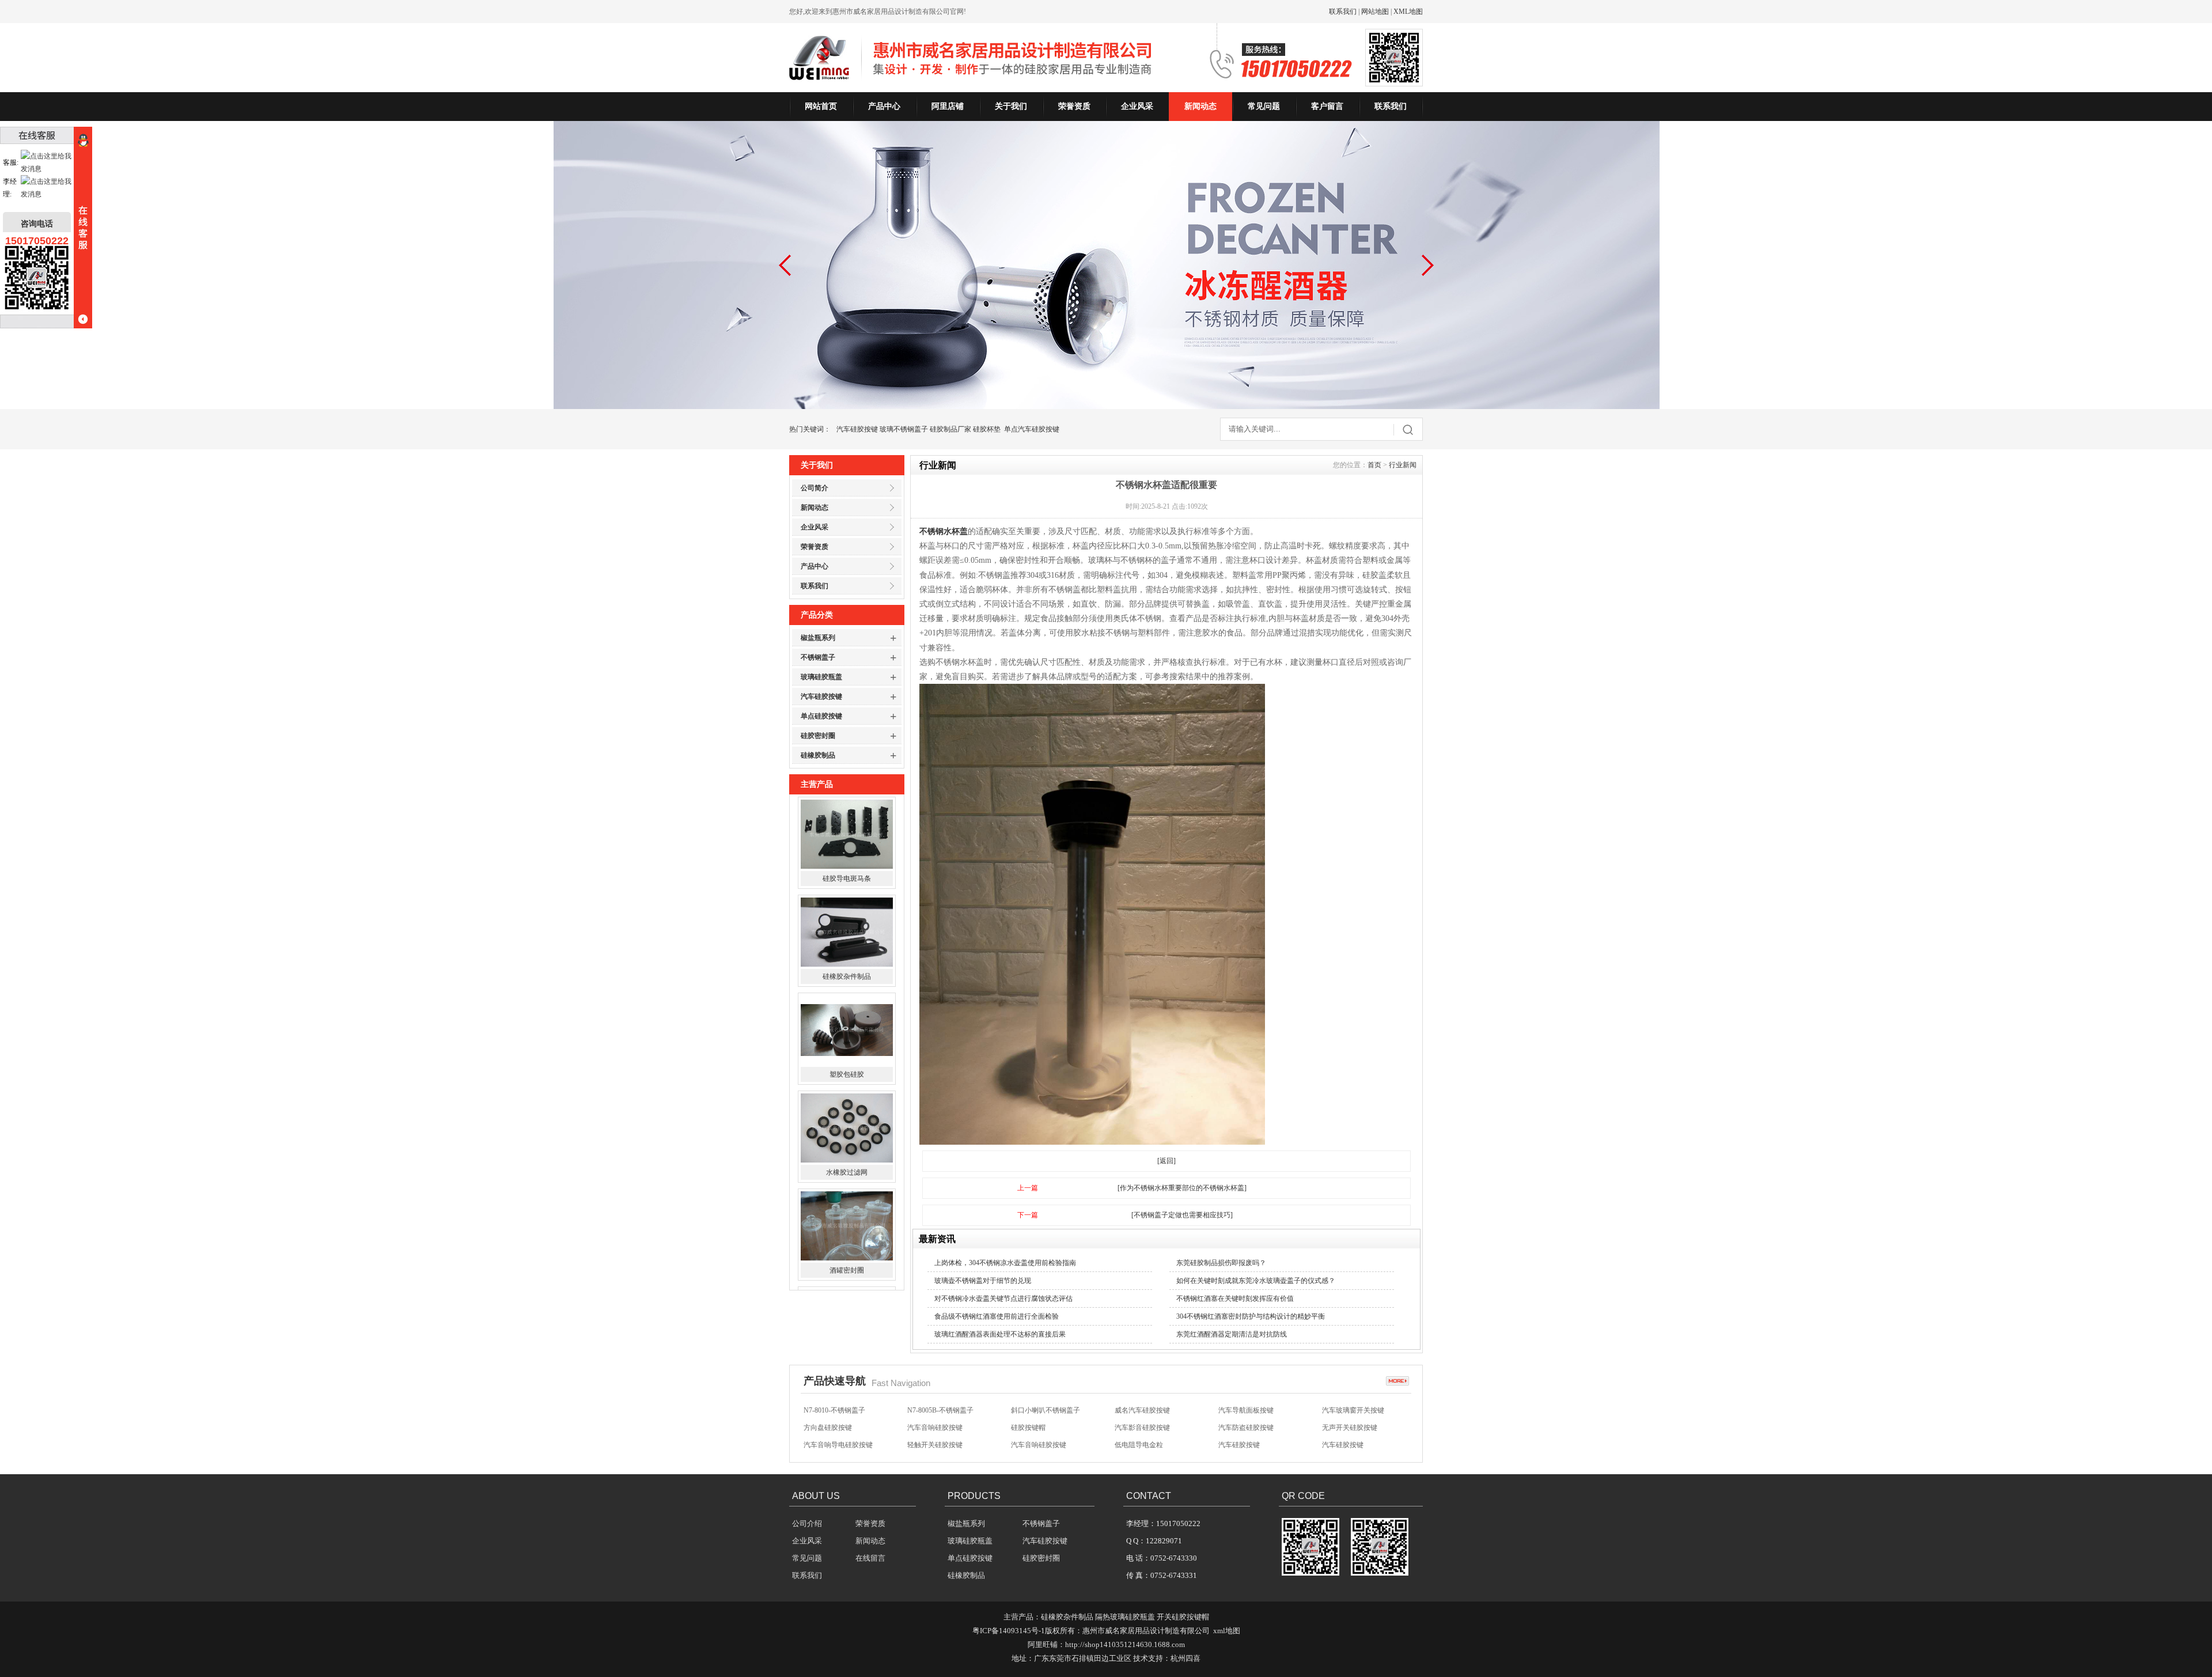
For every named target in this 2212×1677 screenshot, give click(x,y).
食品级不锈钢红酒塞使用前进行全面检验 (997, 1316)
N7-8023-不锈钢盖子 (1145, 1443)
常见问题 (1264, 106)
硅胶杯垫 (987, 429)
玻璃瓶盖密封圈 (847, 1257)
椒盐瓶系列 (818, 638)
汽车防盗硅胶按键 (1246, 1408)
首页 (1374, 465)
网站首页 (821, 106)
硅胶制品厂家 (950, 429)
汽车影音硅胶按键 (1142, 1408)
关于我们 (1011, 106)
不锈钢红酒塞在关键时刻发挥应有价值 (1235, 1299)
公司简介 (815, 488)
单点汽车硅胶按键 (1032, 429)
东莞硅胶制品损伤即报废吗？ (1221, 1263)
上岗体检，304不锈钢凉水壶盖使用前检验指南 (1005, 1263)
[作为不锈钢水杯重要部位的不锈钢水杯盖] (1182, 1188)
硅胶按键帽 (1028, 1408)
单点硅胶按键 (821, 716)
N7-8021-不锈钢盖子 (1249, 1443)
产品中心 (884, 106)
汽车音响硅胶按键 (935, 1408)
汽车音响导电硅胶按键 (838, 1425)
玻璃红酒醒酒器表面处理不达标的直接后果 (1000, 1334)
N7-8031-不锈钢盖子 (938, 1443)
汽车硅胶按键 (857, 429)
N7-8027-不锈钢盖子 (1042, 1443)
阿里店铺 (948, 106)
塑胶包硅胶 (847, 963)
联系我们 (1343, 12)
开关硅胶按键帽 (1183, 1617)
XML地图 (1408, 12)
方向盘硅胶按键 (828, 1408)
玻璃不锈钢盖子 (904, 429)
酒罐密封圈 (847, 1159)
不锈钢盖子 (818, 657)
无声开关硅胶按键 (1350, 1408)
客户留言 (1327, 106)
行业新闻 (1403, 465)
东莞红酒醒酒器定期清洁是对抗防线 (1232, 1334)
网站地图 (1375, 12)
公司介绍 (807, 1523)
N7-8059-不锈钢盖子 (834, 1443)
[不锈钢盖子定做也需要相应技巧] (1182, 1215)
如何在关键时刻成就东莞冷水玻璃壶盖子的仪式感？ (1256, 1281)
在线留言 (870, 1558)
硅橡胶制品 (818, 755)
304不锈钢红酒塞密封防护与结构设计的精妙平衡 (1251, 1316)
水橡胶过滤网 (847, 1061)
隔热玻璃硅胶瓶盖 (1125, 1617)
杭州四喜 (1185, 1658)
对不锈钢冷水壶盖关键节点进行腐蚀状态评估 (1003, 1299)
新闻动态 (1200, 106)
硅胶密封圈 (818, 736)
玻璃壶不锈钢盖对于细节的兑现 (983, 1281)
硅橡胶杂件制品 (847, 865)
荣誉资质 (1074, 106)
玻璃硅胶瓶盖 (821, 677)
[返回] (1166, 1161)
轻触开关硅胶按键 (935, 1425)
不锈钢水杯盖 (944, 531)
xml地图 (1227, 1631)
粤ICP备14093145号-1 (1009, 1631)
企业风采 (1137, 106)
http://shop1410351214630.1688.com (1125, 1644)
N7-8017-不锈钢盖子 (1353, 1443)
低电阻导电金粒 (1139, 1425)
